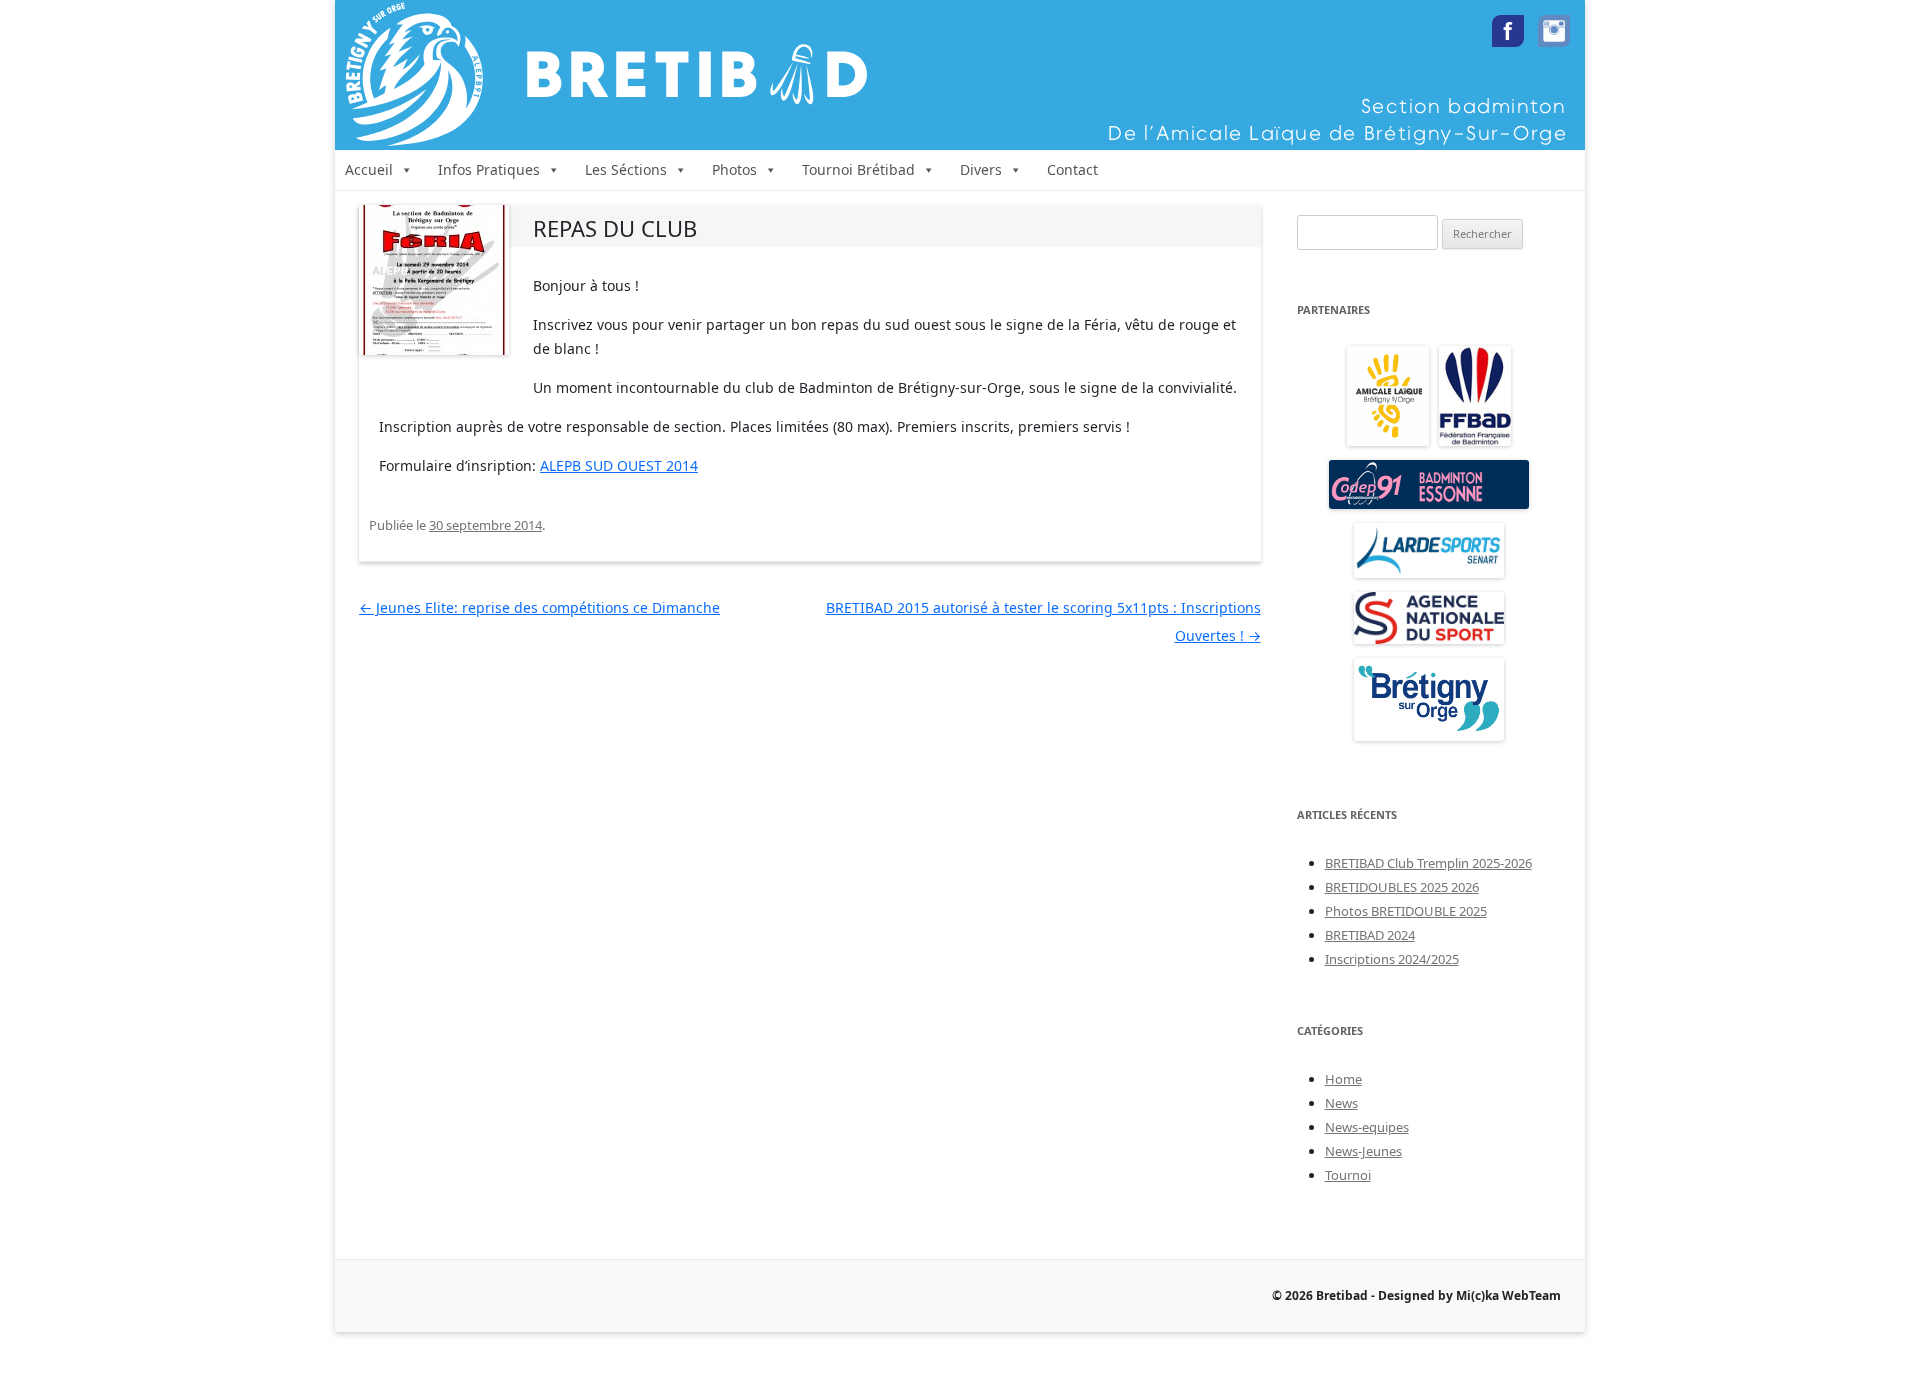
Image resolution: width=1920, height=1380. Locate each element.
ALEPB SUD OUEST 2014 (619, 465)
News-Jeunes (1363, 1151)
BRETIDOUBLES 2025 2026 (1402, 887)
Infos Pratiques (489, 169)
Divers (981, 169)
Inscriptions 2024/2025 (1392, 959)
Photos (734, 169)
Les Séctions (626, 169)
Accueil (369, 169)
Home (1343, 1079)
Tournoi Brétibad (858, 169)
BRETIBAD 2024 (1370, 935)
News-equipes (1367, 1127)
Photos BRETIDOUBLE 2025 (1406, 911)
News (1341, 1103)
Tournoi (1348, 1175)
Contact (1072, 169)
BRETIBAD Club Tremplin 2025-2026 (1428, 863)
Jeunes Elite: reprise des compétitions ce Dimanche (539, 607)
